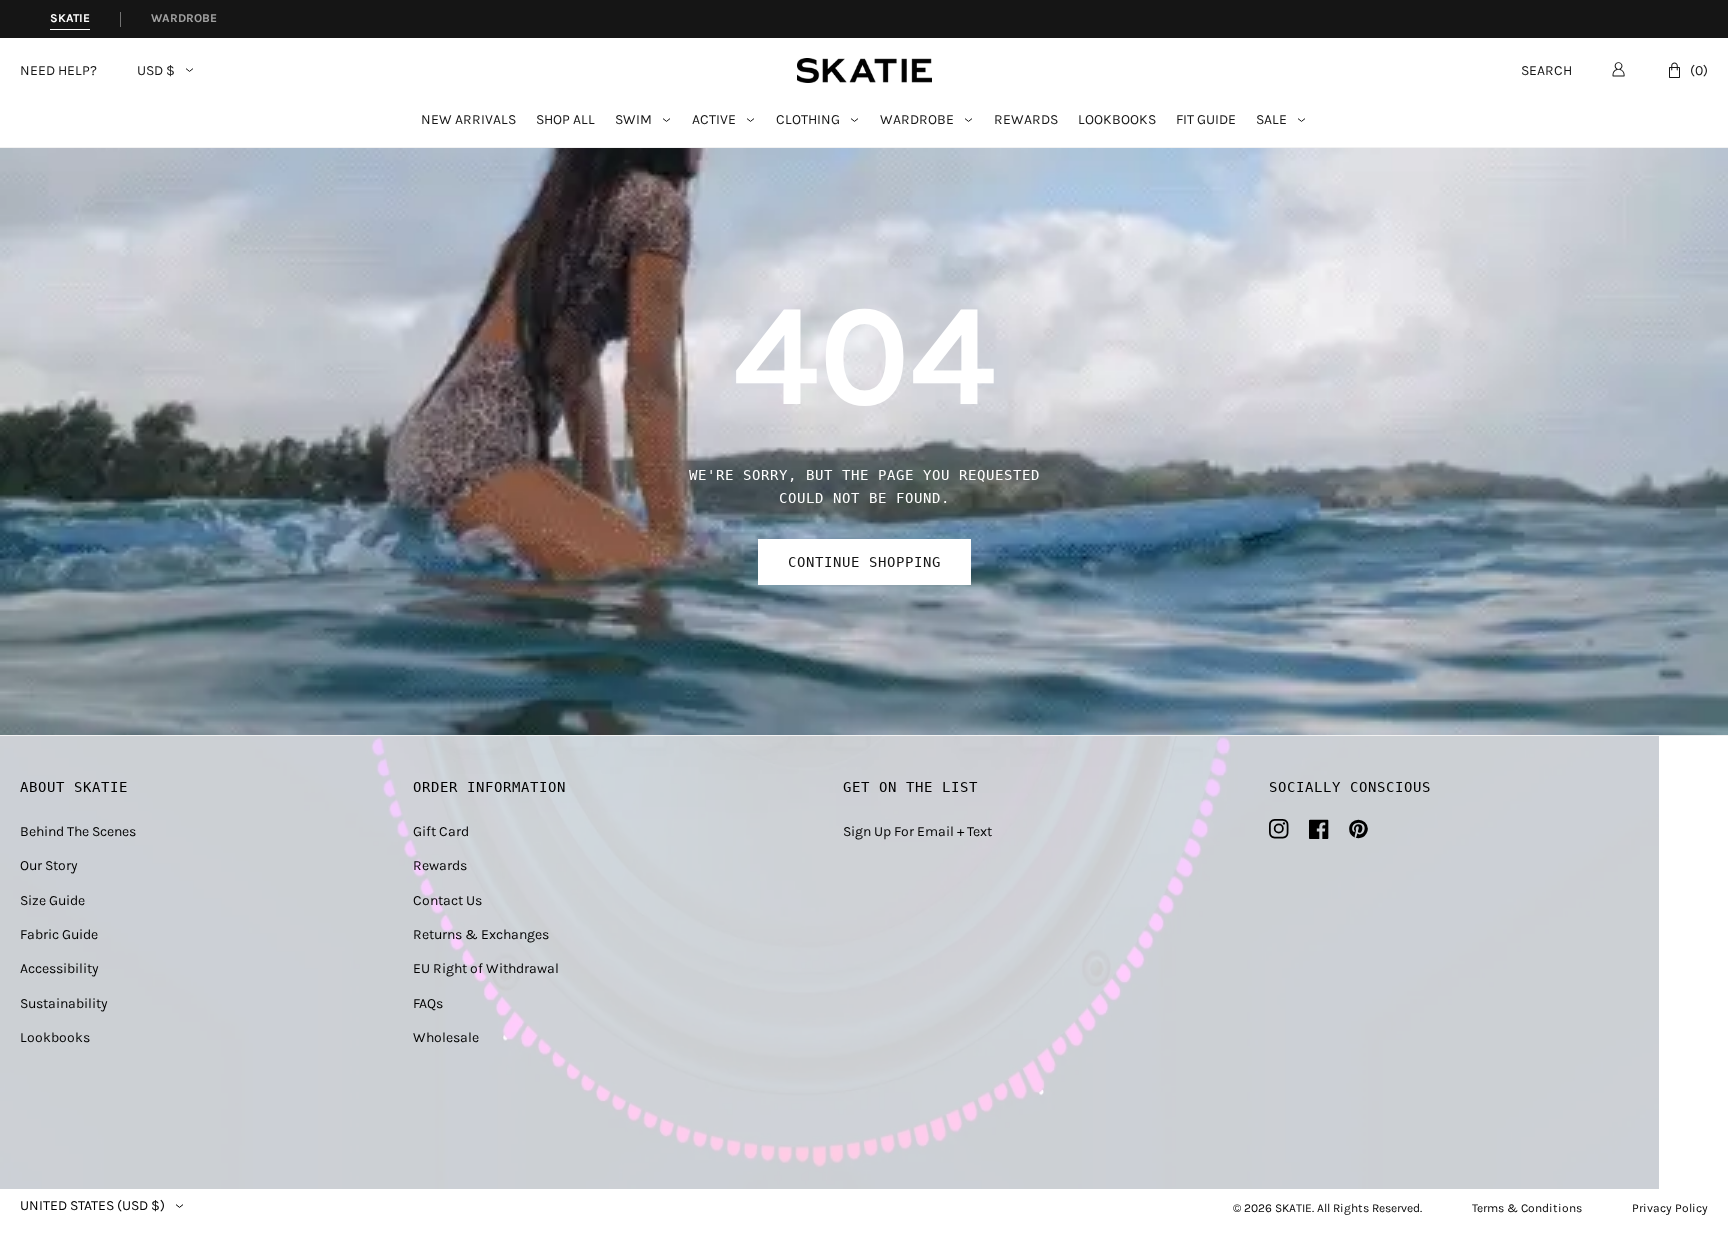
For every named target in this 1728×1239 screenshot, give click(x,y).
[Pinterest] (1358, 829)
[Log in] (1618, 69)
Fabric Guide (59, 934)
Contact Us (447, 900)
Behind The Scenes (78, 831)
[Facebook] (1319, 829)
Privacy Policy (1670, 1208)
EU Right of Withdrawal (486, 968)
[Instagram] (1279, 829)
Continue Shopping (864, 562)
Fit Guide (1206, 120)
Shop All (565, 120)
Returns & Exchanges (481, 934)
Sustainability (64, 1003)
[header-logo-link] (864, 70)
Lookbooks (1117, 120)
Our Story (49, 865)
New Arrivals (468, 120)
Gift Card (441, 831)
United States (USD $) (92, 1206)
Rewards (1026, 120)
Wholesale (446, 1037)
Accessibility (59, 968)
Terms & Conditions (1527, 1208)
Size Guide (52, 900)
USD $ (156, 71)
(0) (1699, 70)
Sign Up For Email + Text (917, 831)
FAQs (428, 1003)
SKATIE (1293, 1208)
